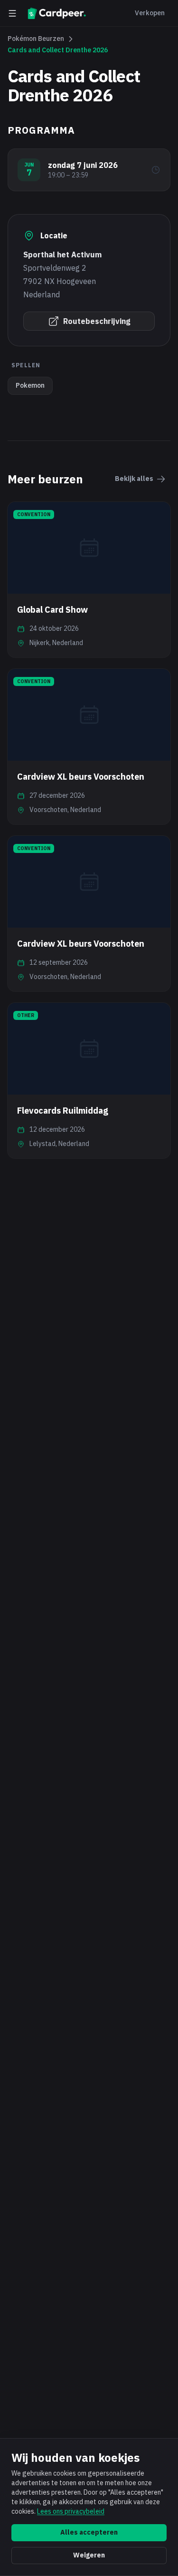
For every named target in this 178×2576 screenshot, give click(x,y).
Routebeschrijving (97, 321)
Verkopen (150, 13)
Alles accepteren (89, 2532)
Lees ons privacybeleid (71, 2511)
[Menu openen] (12, 13)
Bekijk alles (134, 479)
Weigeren (89, 2555)
